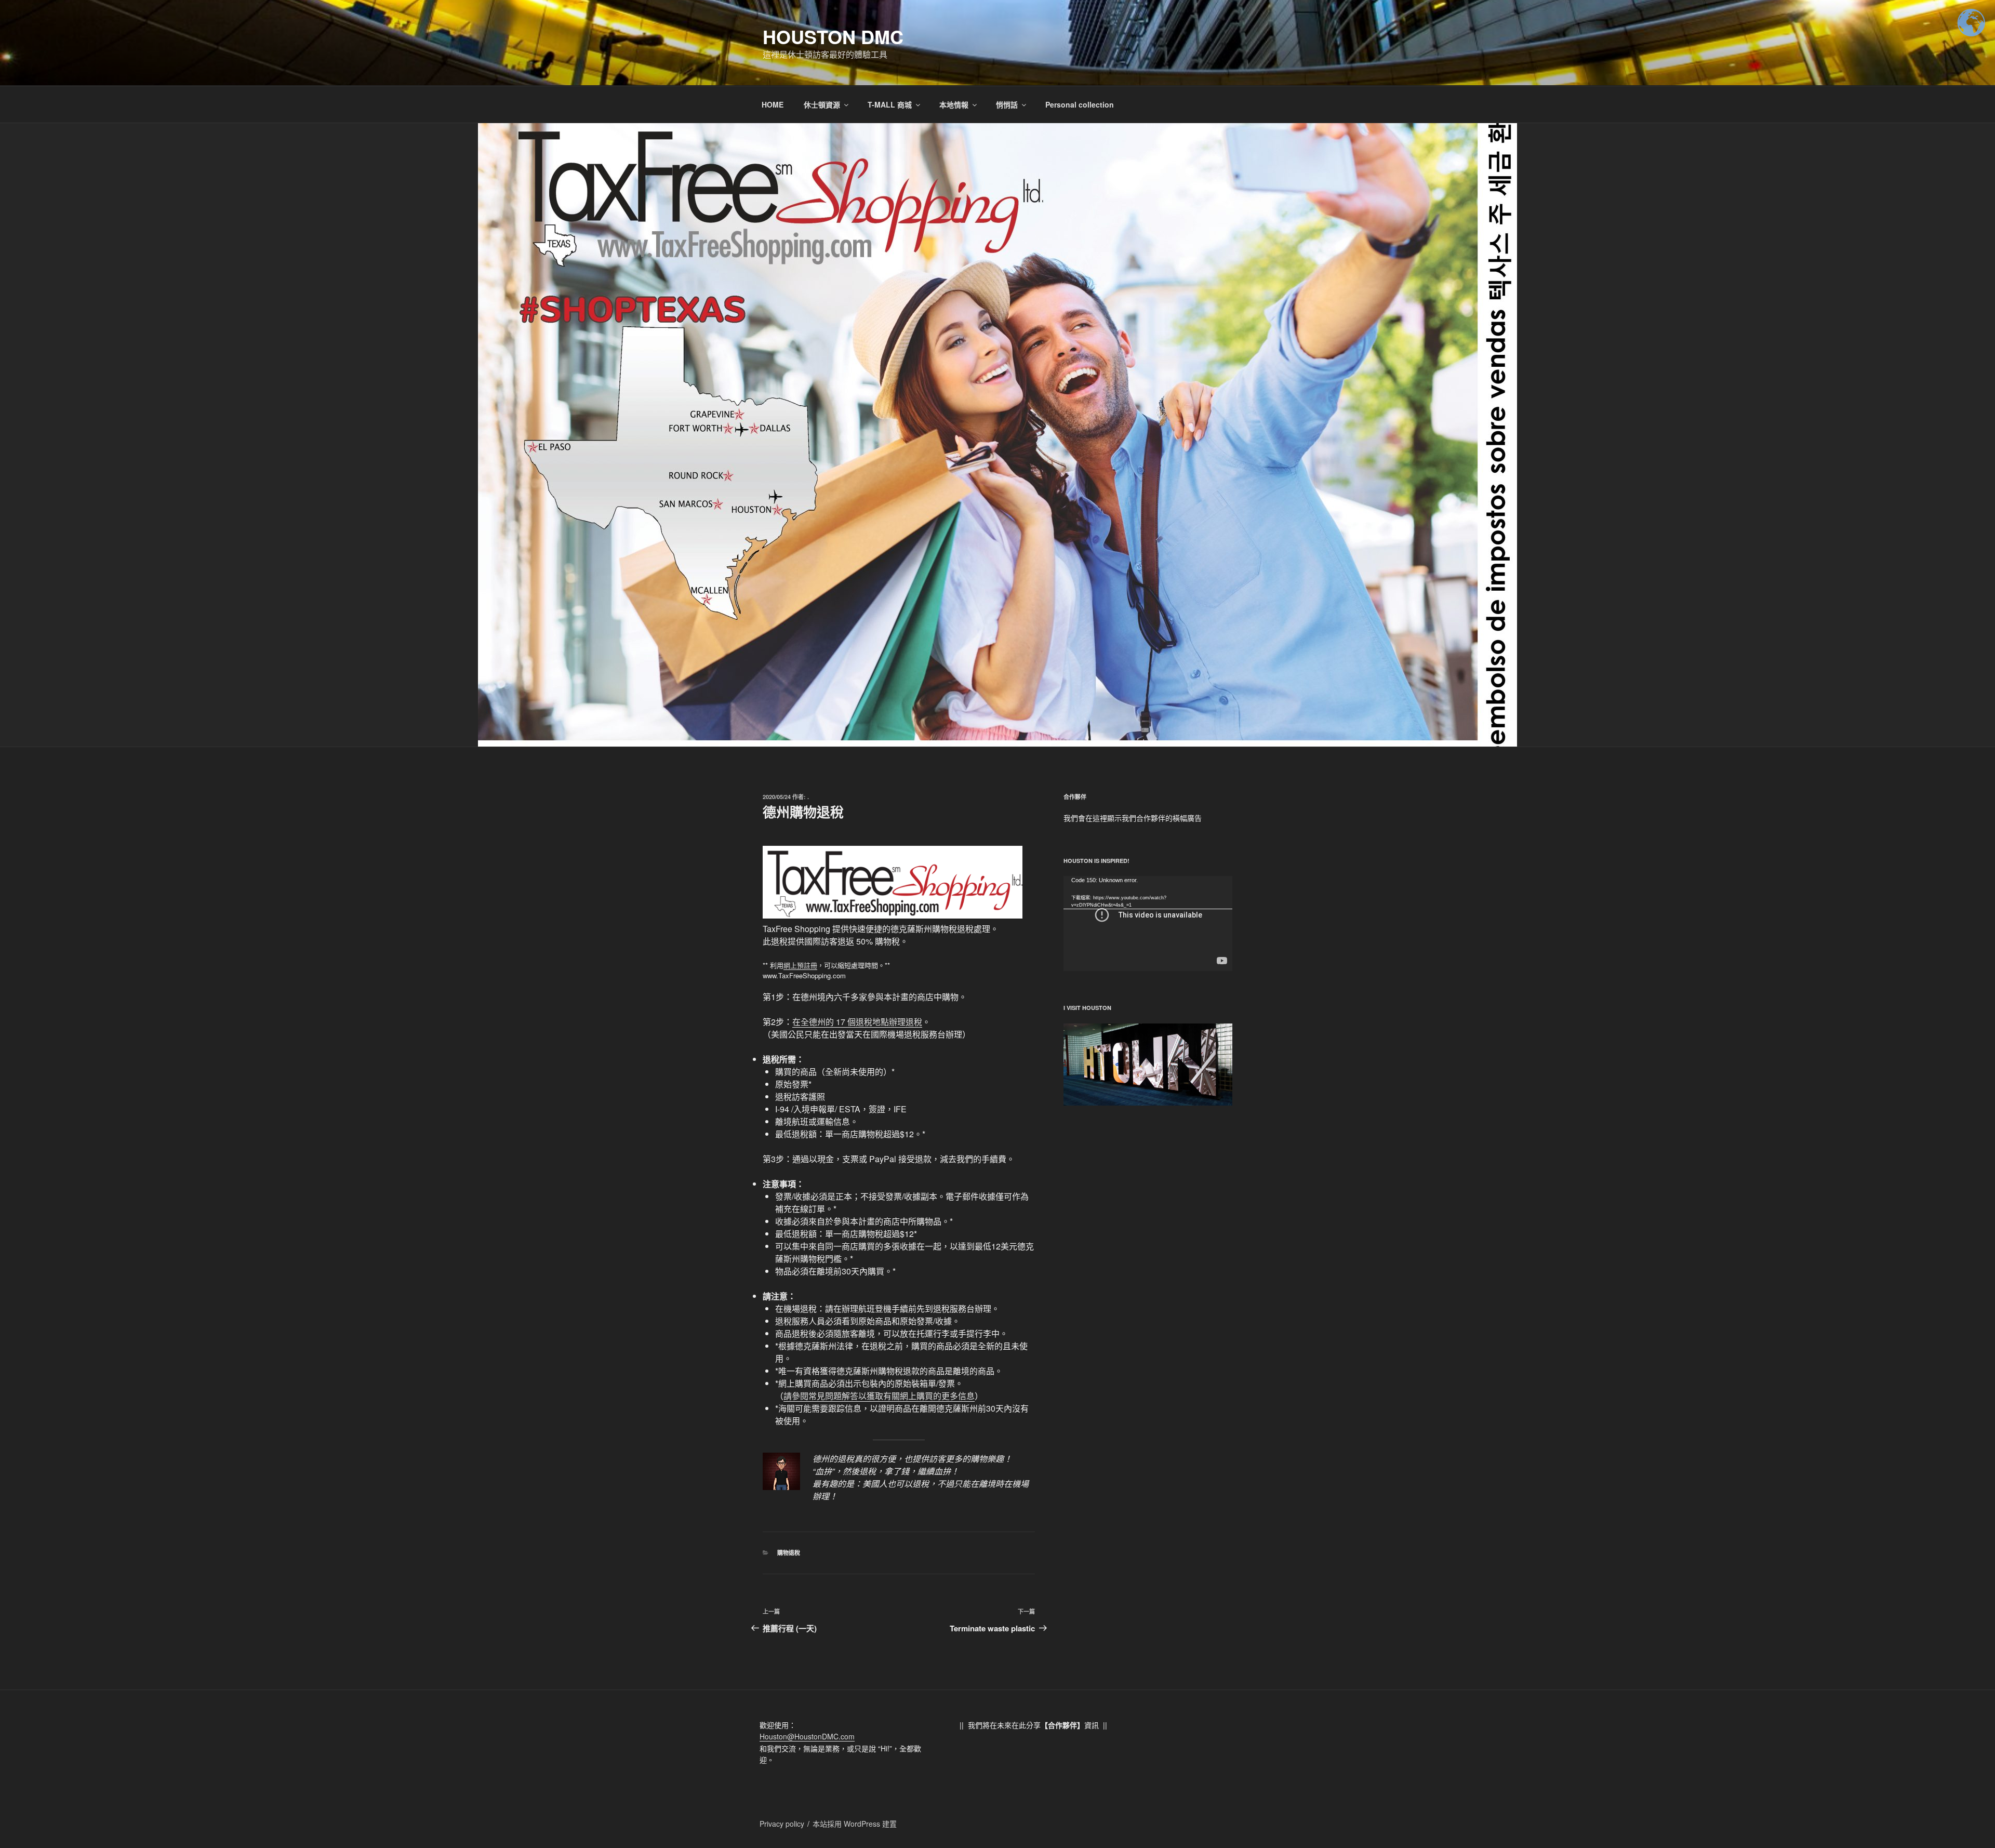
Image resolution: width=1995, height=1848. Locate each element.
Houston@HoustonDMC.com (807, 1736)
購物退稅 (789, 1553)
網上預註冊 (800, 965)
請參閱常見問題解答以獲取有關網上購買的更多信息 (879, 1396)
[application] (1148, 923)
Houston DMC (833, 36)
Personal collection (1080, 104)
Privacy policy (782, 1824)
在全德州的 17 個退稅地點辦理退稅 (857, 1022)
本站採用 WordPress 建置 (855, 1824)
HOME (773, 104)
